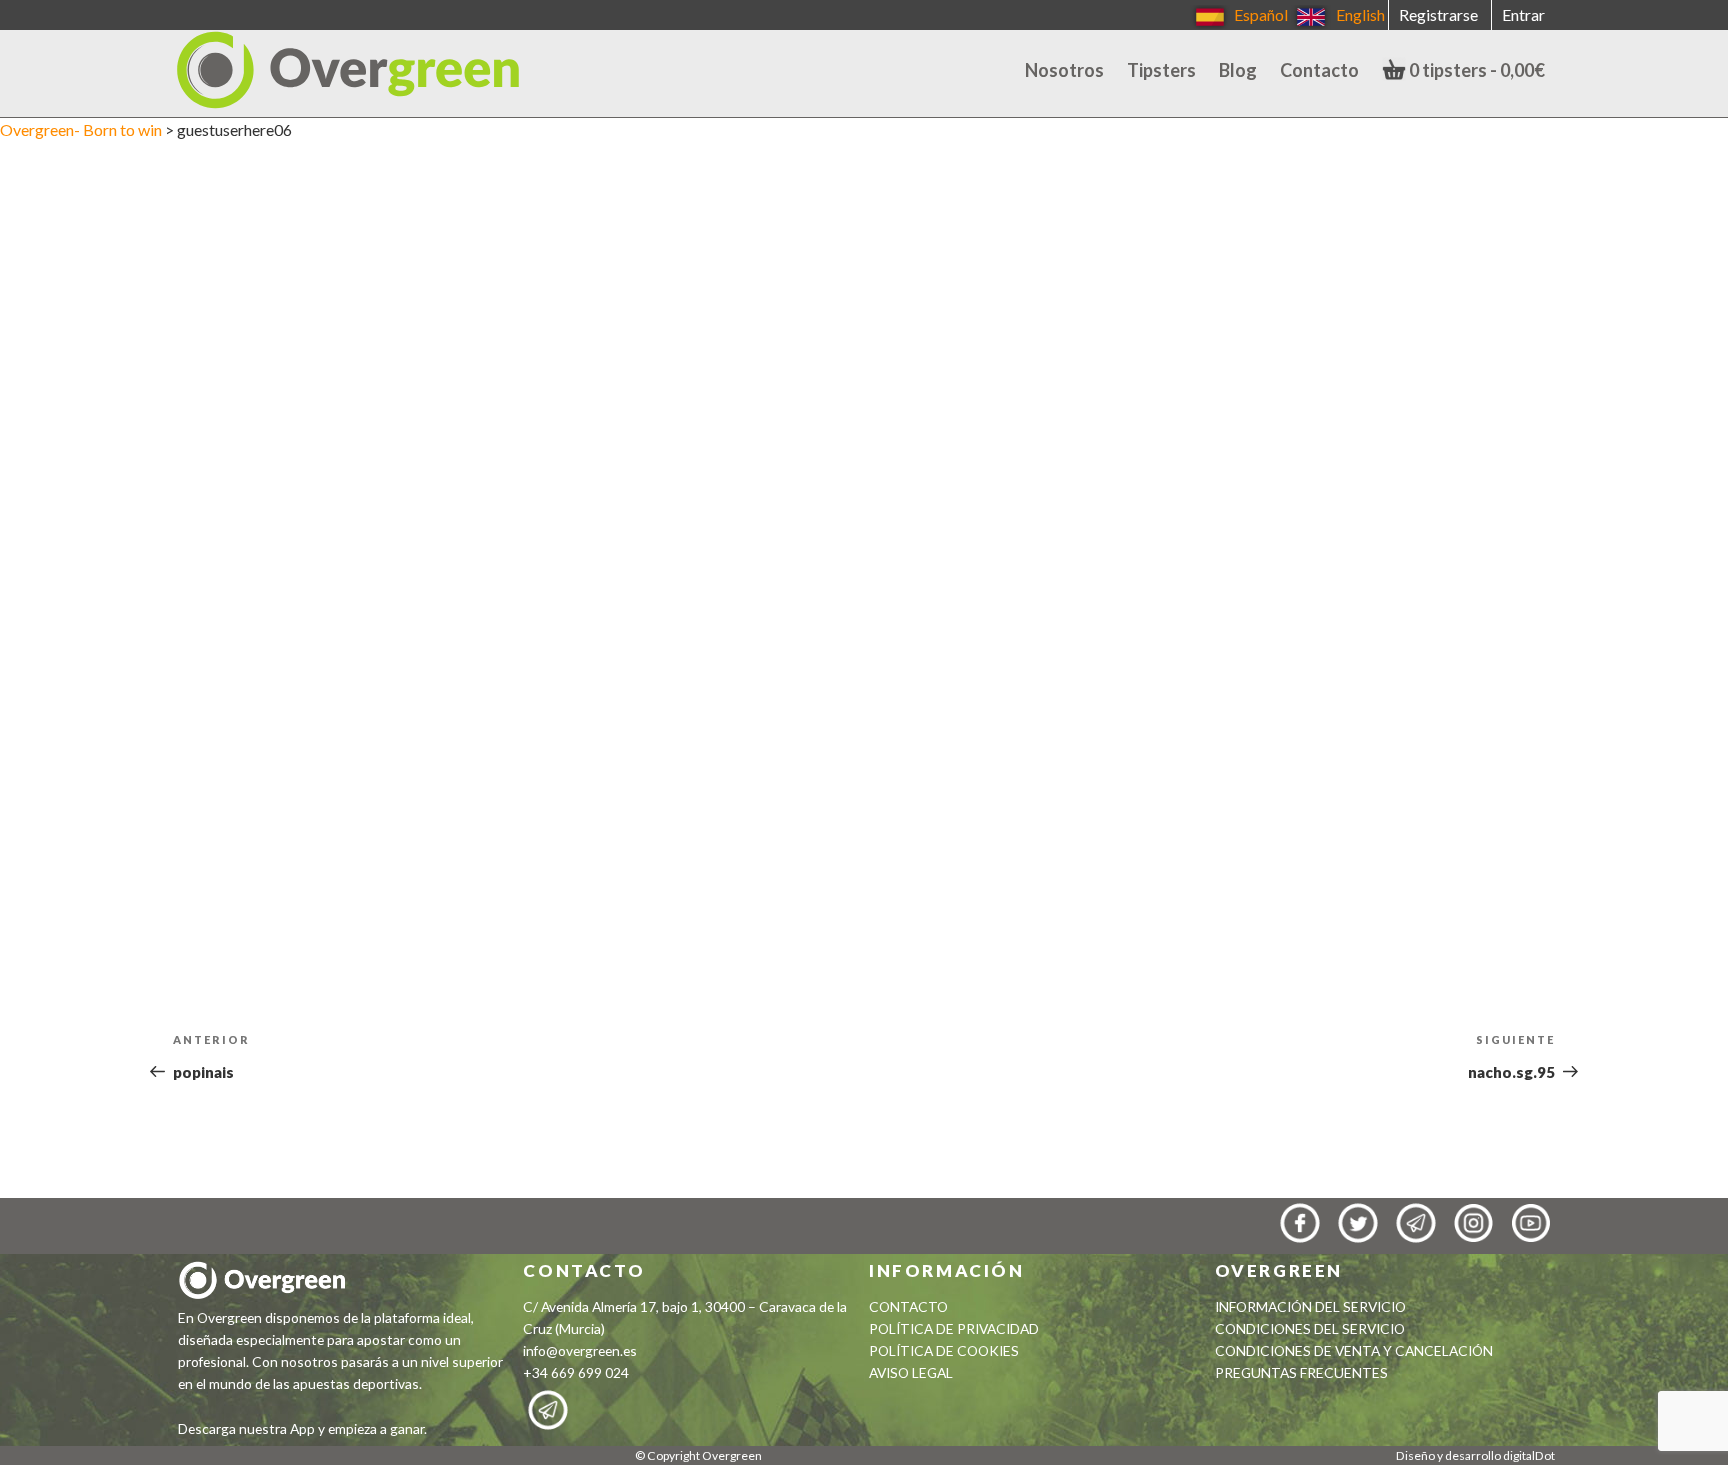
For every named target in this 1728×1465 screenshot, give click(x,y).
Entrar (1523, 14)
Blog (1238, 70)
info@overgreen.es (580, 1350)
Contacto (1319, 70)
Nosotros (1064, 70)
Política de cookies (944, 1350)
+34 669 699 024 (576, 1372)
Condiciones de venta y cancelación (1354, 1350)
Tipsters (1161, 70)
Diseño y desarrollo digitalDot (1475, 1455)
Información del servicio (1310, 1306)
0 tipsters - (1475, 70)
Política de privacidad (954, 1328)
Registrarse (1438, 14)
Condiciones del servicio (1310, 1328)
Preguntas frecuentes (1301, 1372)
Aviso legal (911, 1372)
